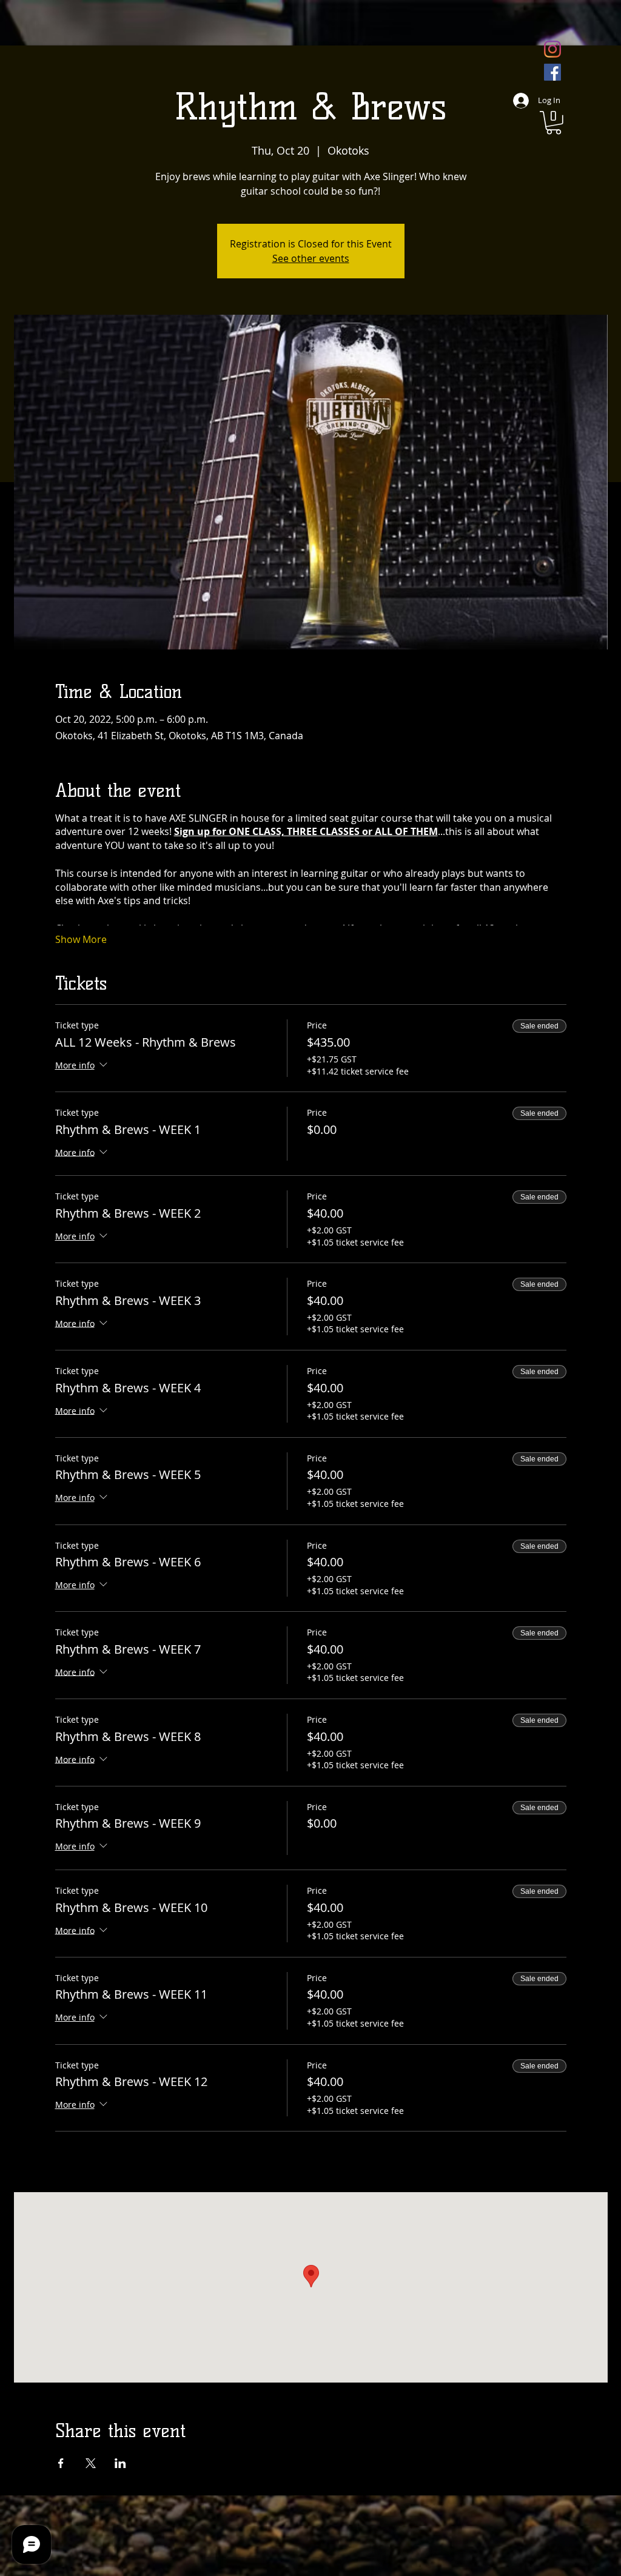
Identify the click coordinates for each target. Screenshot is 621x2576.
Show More (81, 939)
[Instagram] (552, 49)
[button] (554, 123)
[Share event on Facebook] (61, 2463)
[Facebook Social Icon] (552, 72)
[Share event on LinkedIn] (120, 2463)
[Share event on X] (91, 2463)
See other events (311, 258)
